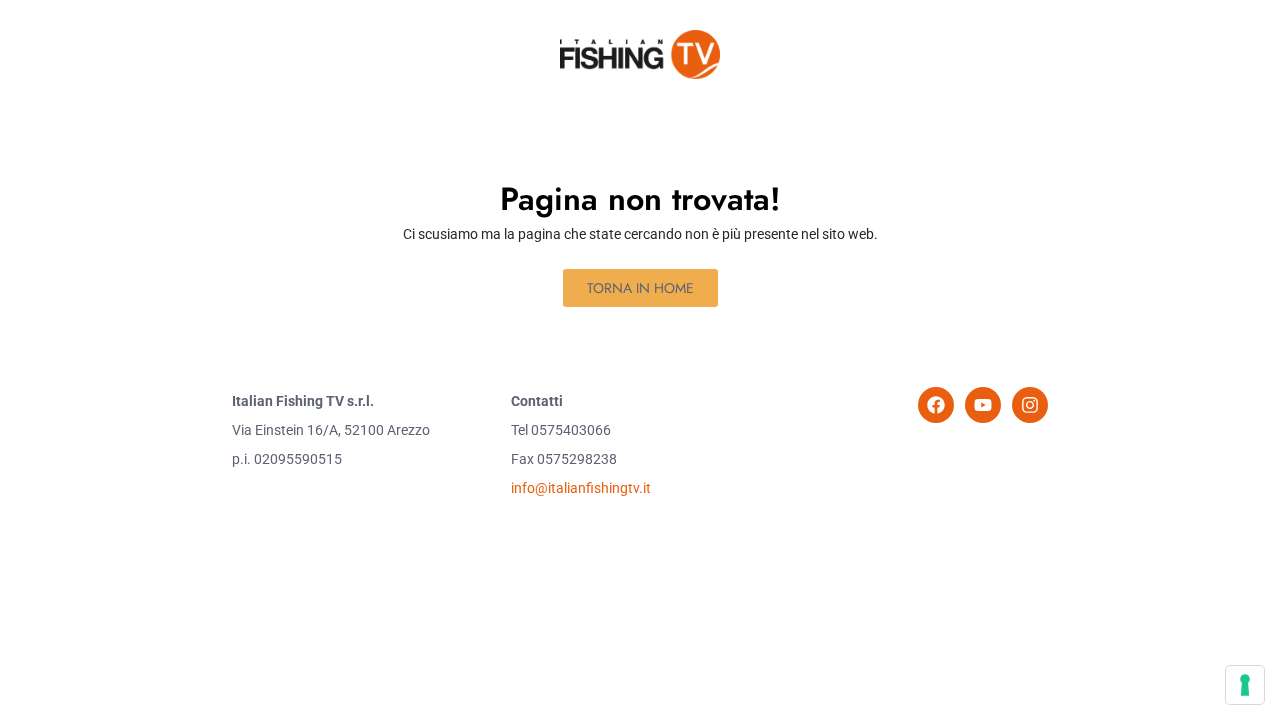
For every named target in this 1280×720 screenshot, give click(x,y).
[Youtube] (983, 405)
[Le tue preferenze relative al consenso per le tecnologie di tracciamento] (1245, 685)
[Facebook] (936, 405)
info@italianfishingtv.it (581, 488)
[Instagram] (1030, 405)
